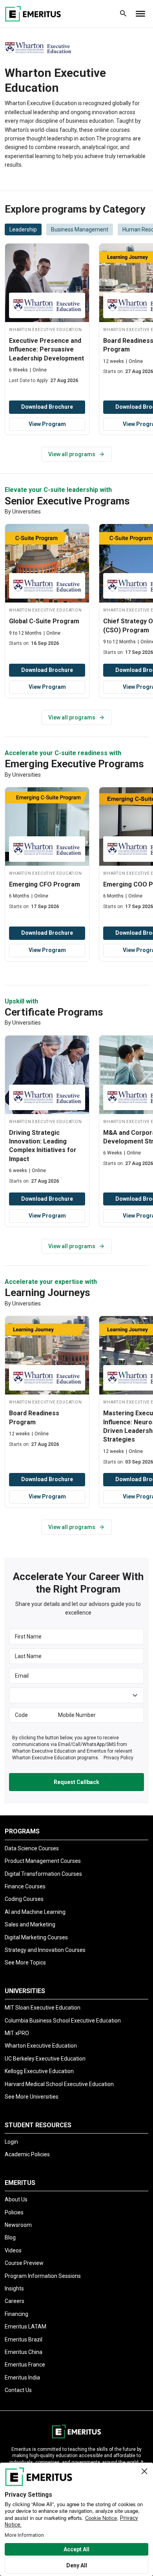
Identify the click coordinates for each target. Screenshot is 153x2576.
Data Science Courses (32, 1848)
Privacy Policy (118, 1758)
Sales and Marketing (30, 1924)
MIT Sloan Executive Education (43, 2008)
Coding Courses (24, 1899)
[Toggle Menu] (140, 14)
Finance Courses (25, 1886)
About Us (16, 2199)
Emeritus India (22, 2378)
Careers (15, 2301)
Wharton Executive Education (41, 2046)
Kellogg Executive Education (39, 2071)
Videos (13, 2250)
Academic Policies (27, 2154)
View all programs (72, 454)
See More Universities (32, 2097)
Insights (14, 2288)
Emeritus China (24, 2352)
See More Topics (25, 1962)
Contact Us (18, 2390)
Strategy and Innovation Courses (45, 1950)
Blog (10, 2237)
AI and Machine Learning (35, 1912)
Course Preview (24, 2263)
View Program (47, 424)
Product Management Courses (43, 1861)
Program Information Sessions (43, 2276)
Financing (16, 2314)
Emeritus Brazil (24, 2339)
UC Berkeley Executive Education (45, 2059)
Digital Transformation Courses (43, 1874)
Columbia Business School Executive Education (63, 2021)
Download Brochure (47, 407)
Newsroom (18, 2225)
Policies (14, 2212)
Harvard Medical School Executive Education (59, 2084)
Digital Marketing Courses (36, 1937)
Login (11, 2142)
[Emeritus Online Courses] (33, 14)
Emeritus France (25, 2365)
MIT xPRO (17, 2033)
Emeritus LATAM (25, 2327)
